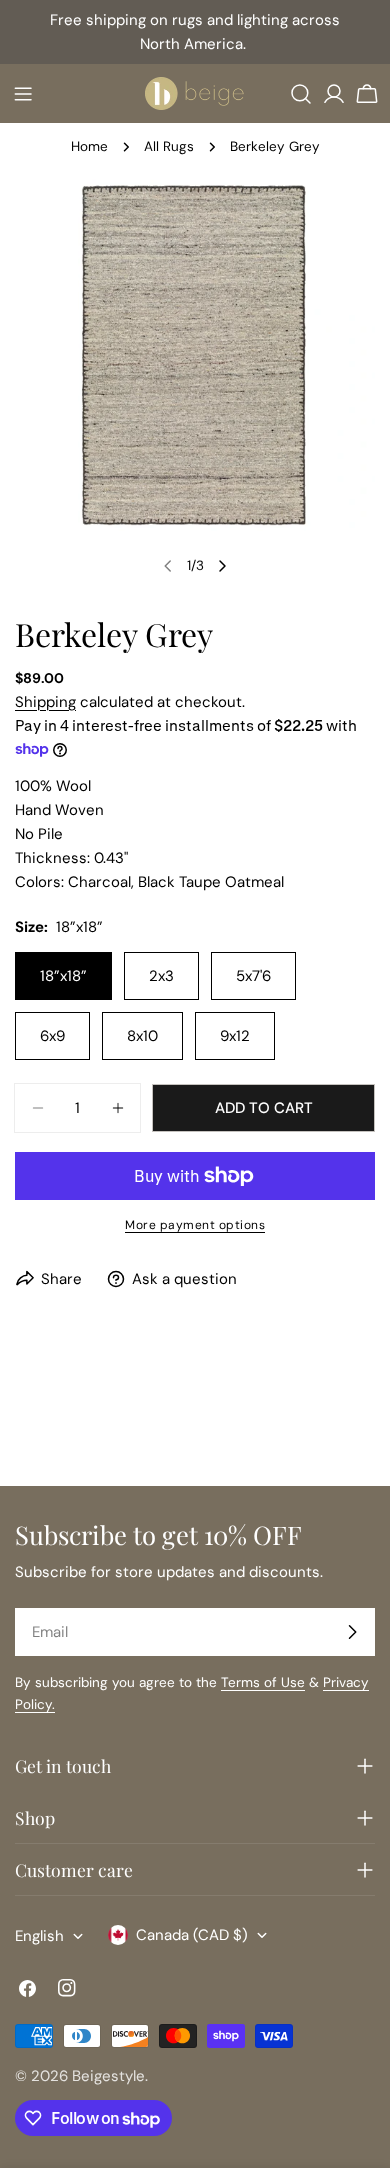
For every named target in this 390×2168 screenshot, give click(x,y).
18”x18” (63, 976)
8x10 (142, 1036)
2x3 (161, 976)
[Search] (301, 94)
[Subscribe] (352, 1632)
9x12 (235, 1036)
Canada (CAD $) (192, 1935)
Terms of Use (263, 1682)
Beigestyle (108, 2076)
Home (89, 146)
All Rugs (169, 146)
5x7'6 (253, 976)
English (39, 1936)
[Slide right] (222, 566)
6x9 (52, 1036)
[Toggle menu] (23, 94)
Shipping (45, 702)
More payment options (195, 1225)
